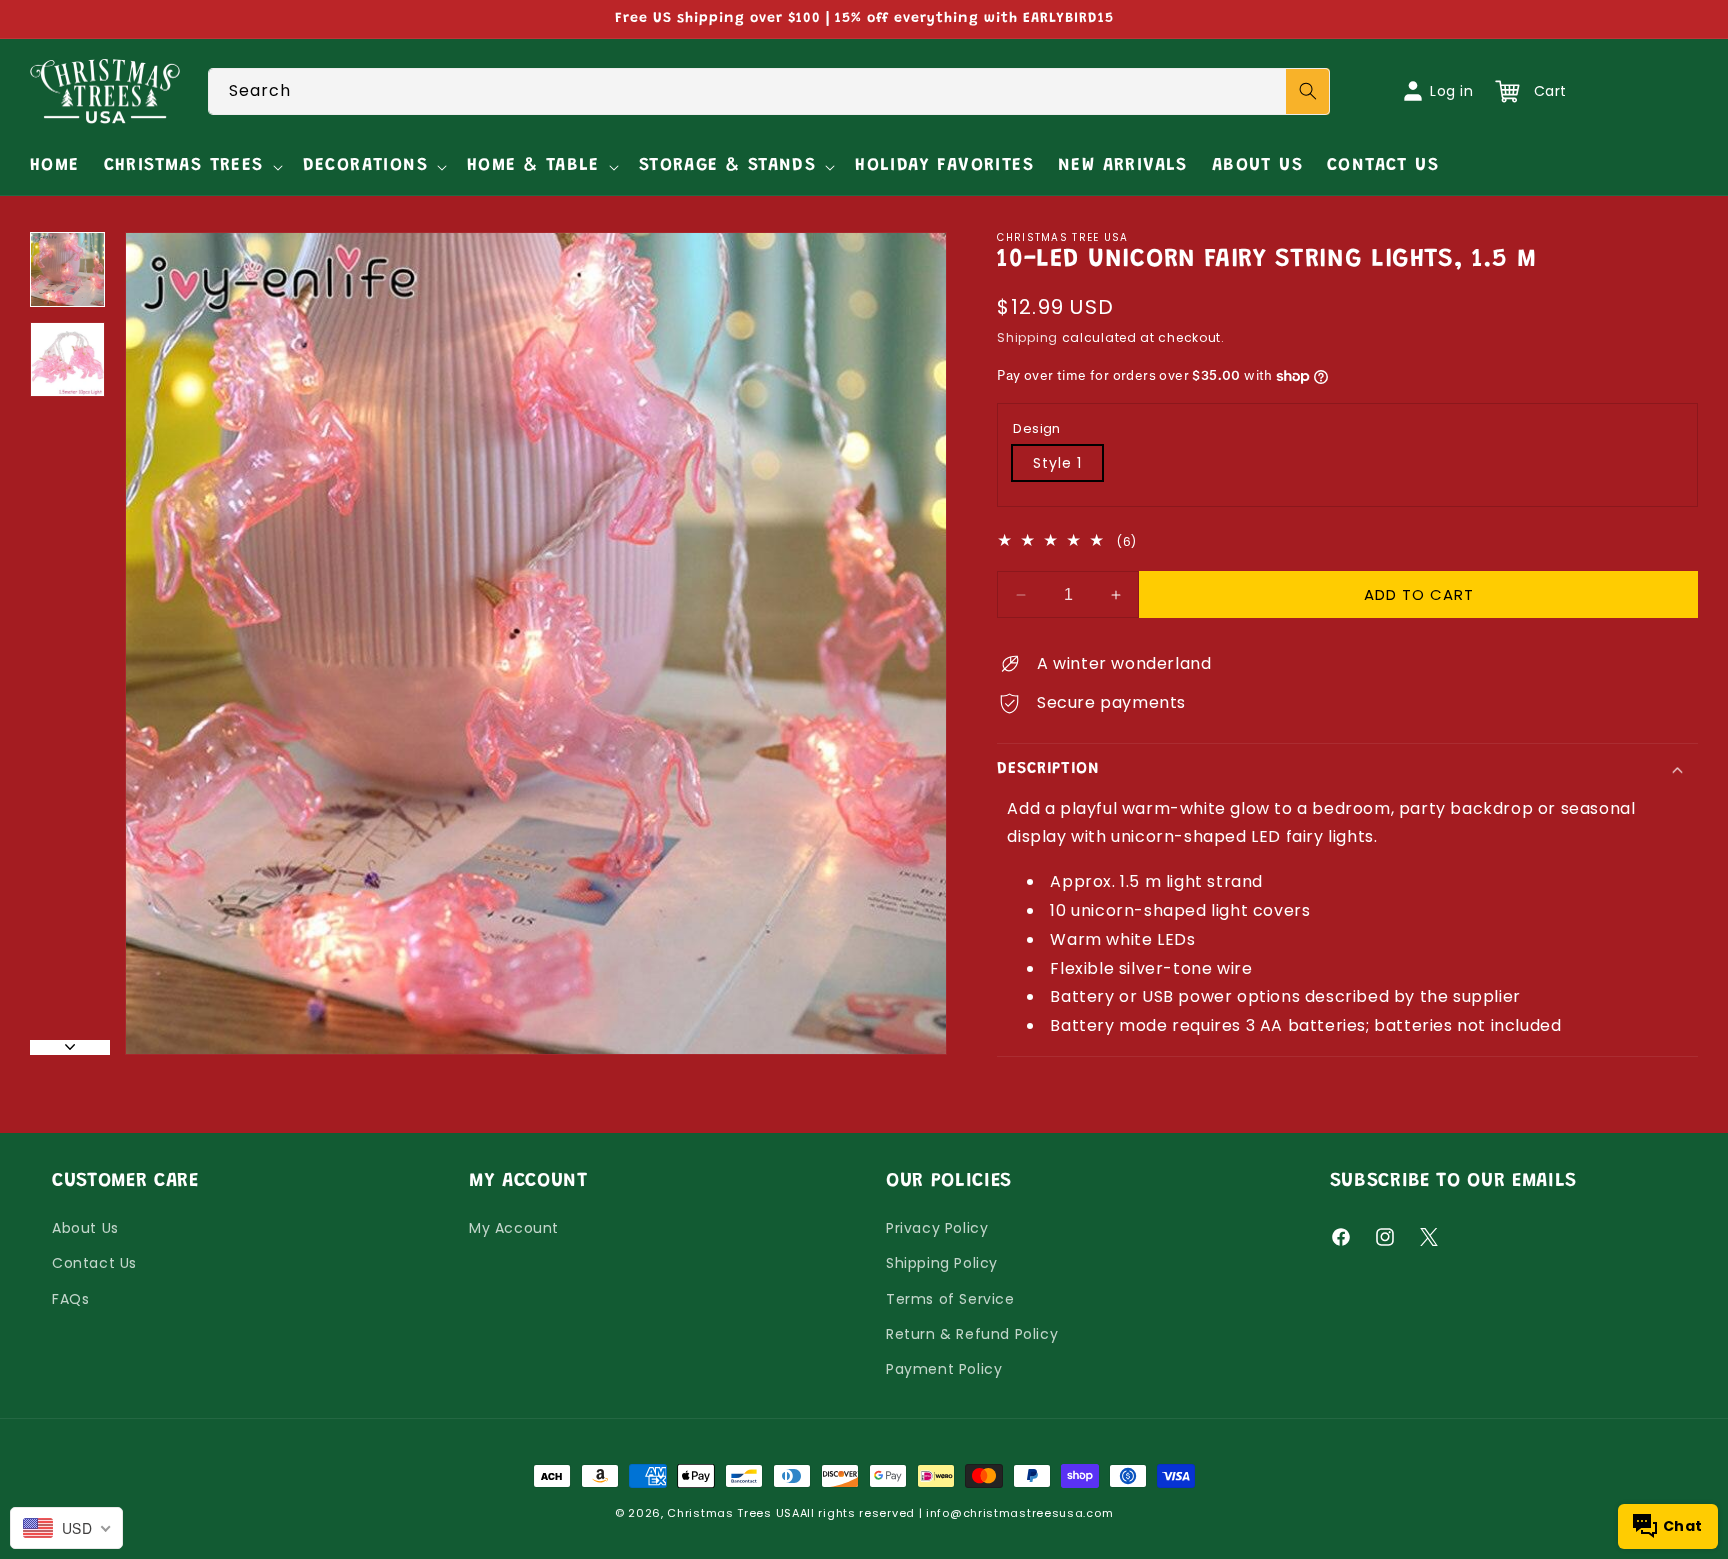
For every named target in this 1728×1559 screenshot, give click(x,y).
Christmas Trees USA (733, 1513)
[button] (191, 166)
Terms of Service (950, 1299)
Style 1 (1057, 463)
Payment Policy (944, 1369)
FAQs (70, 1299)
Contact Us (94, 1264)
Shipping (1027, 337)
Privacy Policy (937, 1229)
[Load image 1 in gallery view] (67, 269)
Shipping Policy (942, 1264)
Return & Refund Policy (972, 1334)
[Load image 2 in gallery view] (67, 359)
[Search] (1308, 91)
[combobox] (769, 91)
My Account (514, 1229)
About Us (85, 1229)
